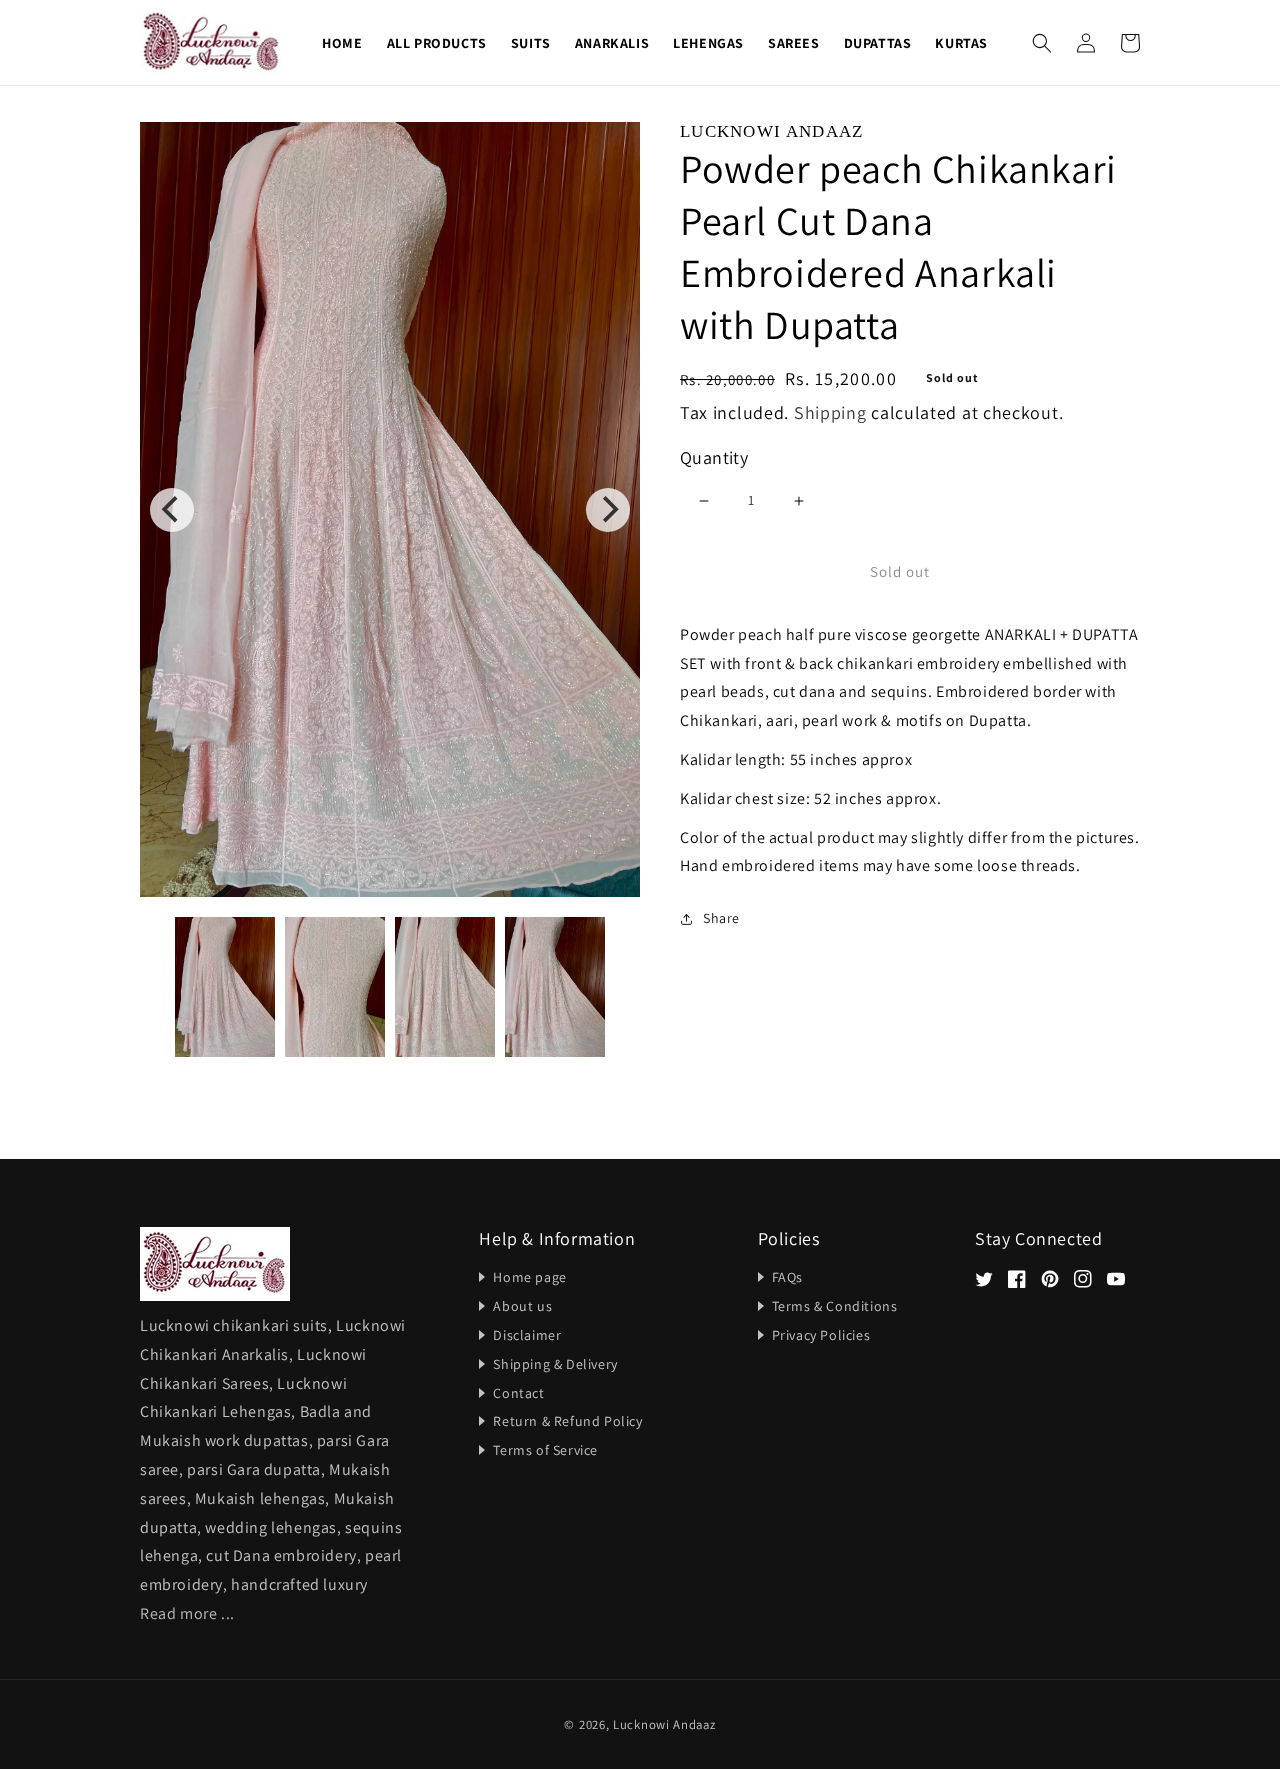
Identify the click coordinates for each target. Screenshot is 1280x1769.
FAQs (787, 1277)
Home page (529, 1277)
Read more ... (187, 1613)
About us (522, 1306)
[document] (390, 509)
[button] (1042, 43)
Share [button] (721, 919)
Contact (518, 1393)
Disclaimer (527, 1335)
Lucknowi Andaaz (664, 1724)
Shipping (830, 413)
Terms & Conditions (835, 1306)
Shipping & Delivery (555, 1364)
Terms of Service (545, 1450)
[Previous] (172, 510)
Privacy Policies (821, 1335)
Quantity (714, 457)
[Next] (608, 510)
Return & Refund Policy (567, 1421)
